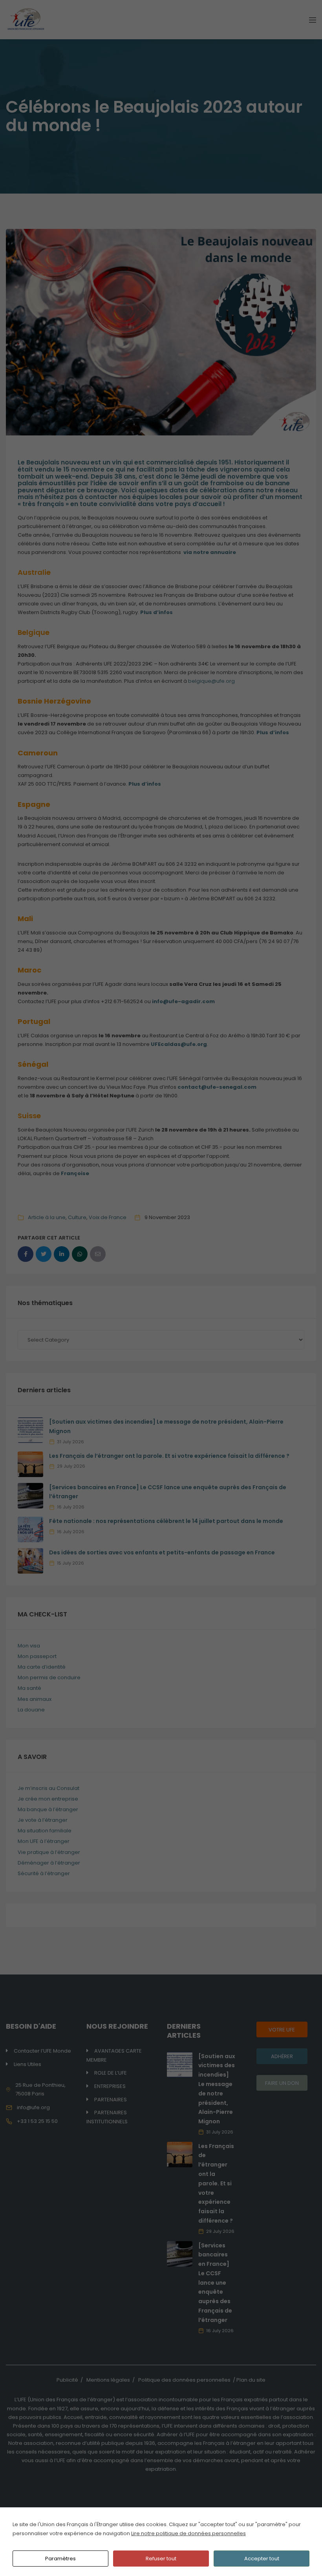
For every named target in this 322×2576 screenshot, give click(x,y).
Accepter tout (262, 2559)
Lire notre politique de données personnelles (188, 2533)
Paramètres (60, 2559)
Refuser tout (161, 2559)
